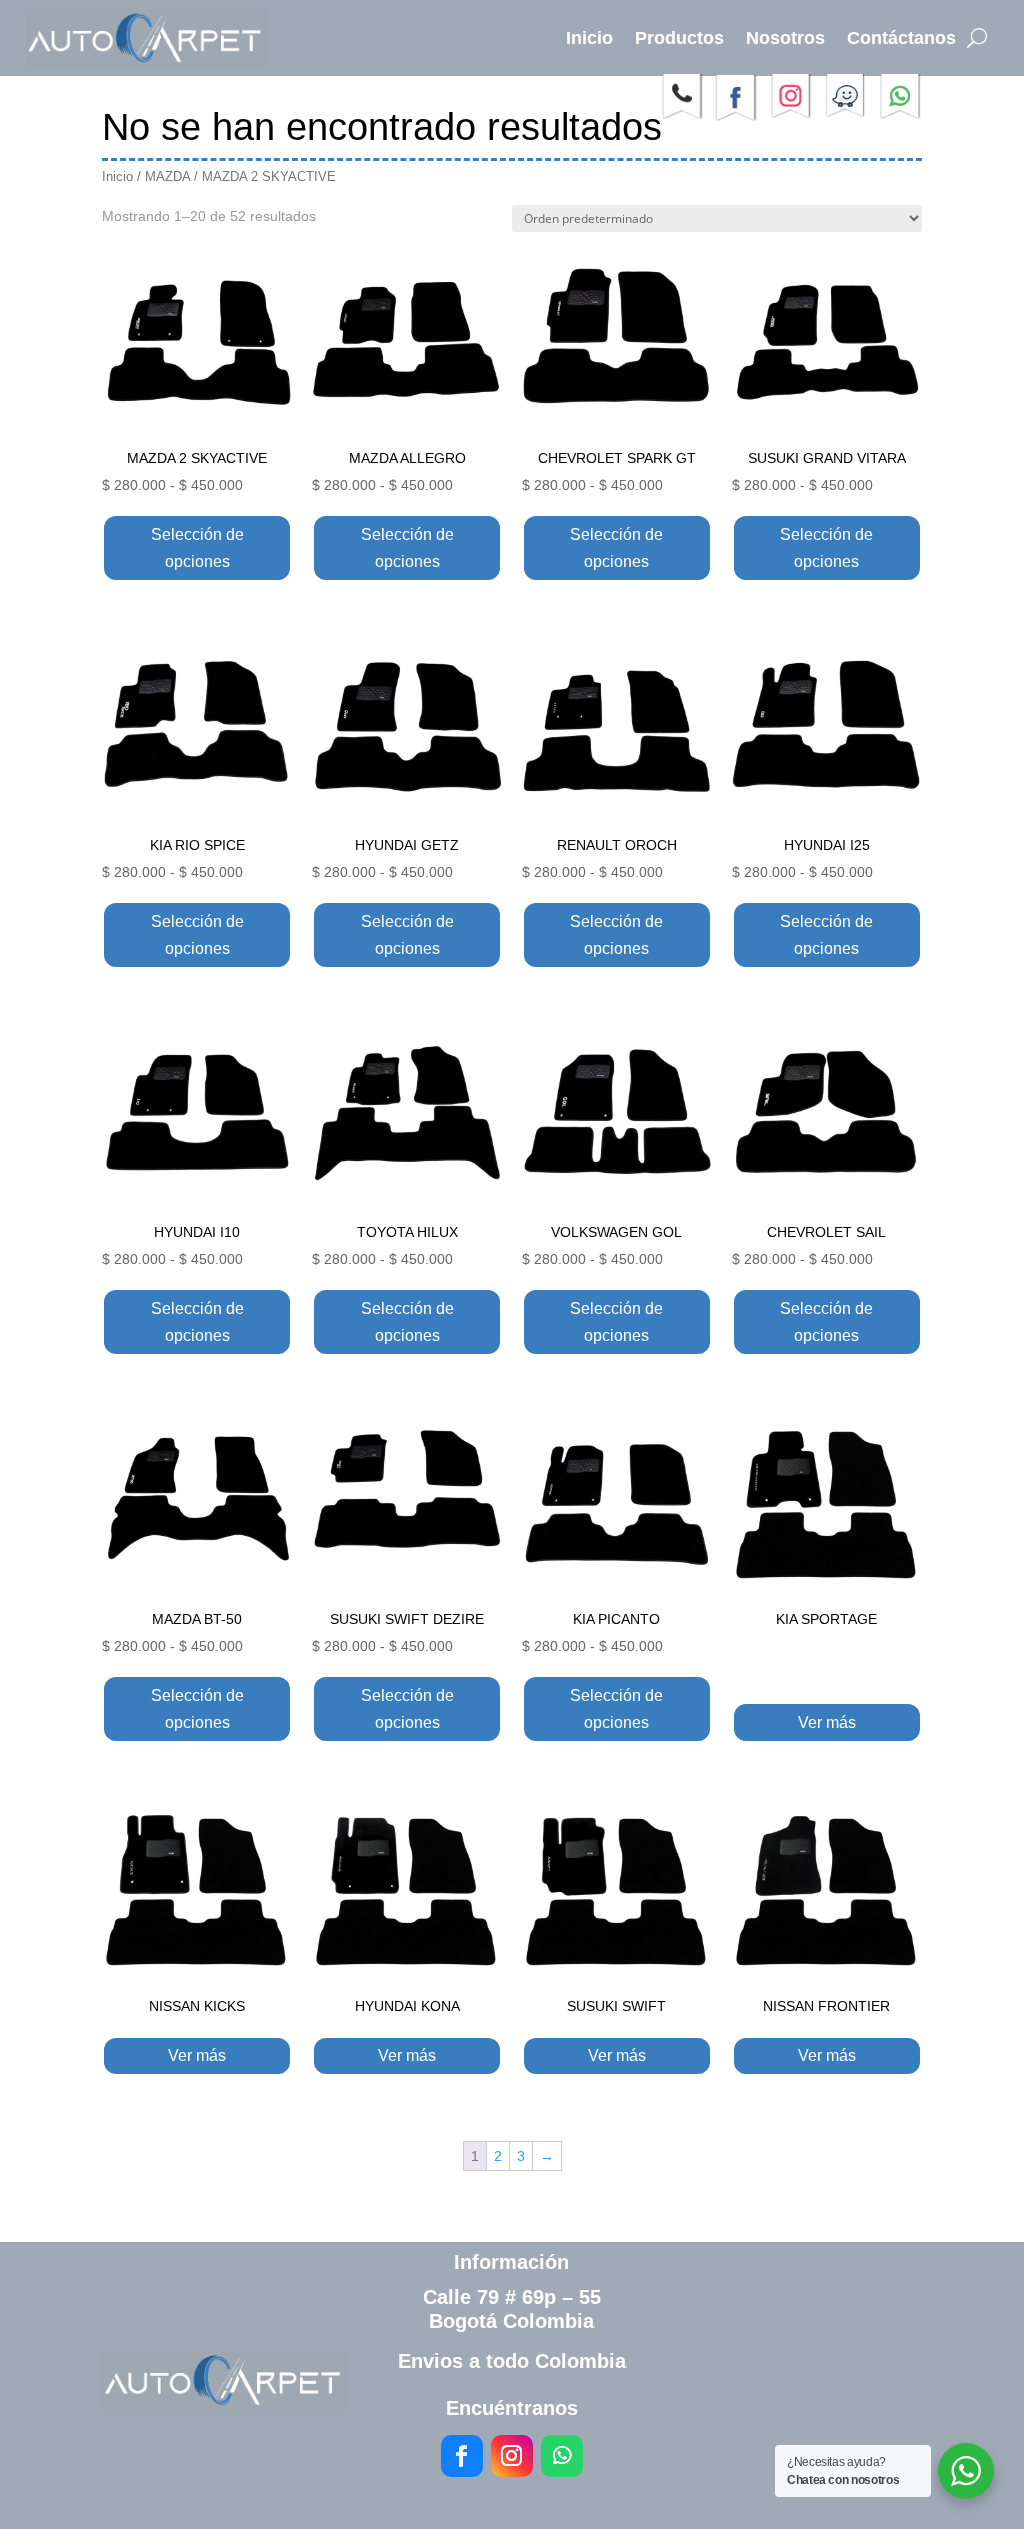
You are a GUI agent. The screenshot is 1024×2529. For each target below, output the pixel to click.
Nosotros (785, 38)
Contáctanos (901, 38)
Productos (679, 38)
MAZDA (167, 176)
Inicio (589, 38)
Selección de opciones (197, 548)
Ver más (827, 1722)
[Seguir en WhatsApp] (562, 2456)
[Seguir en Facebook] (462, 2456)
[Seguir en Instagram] (512, 2456)
